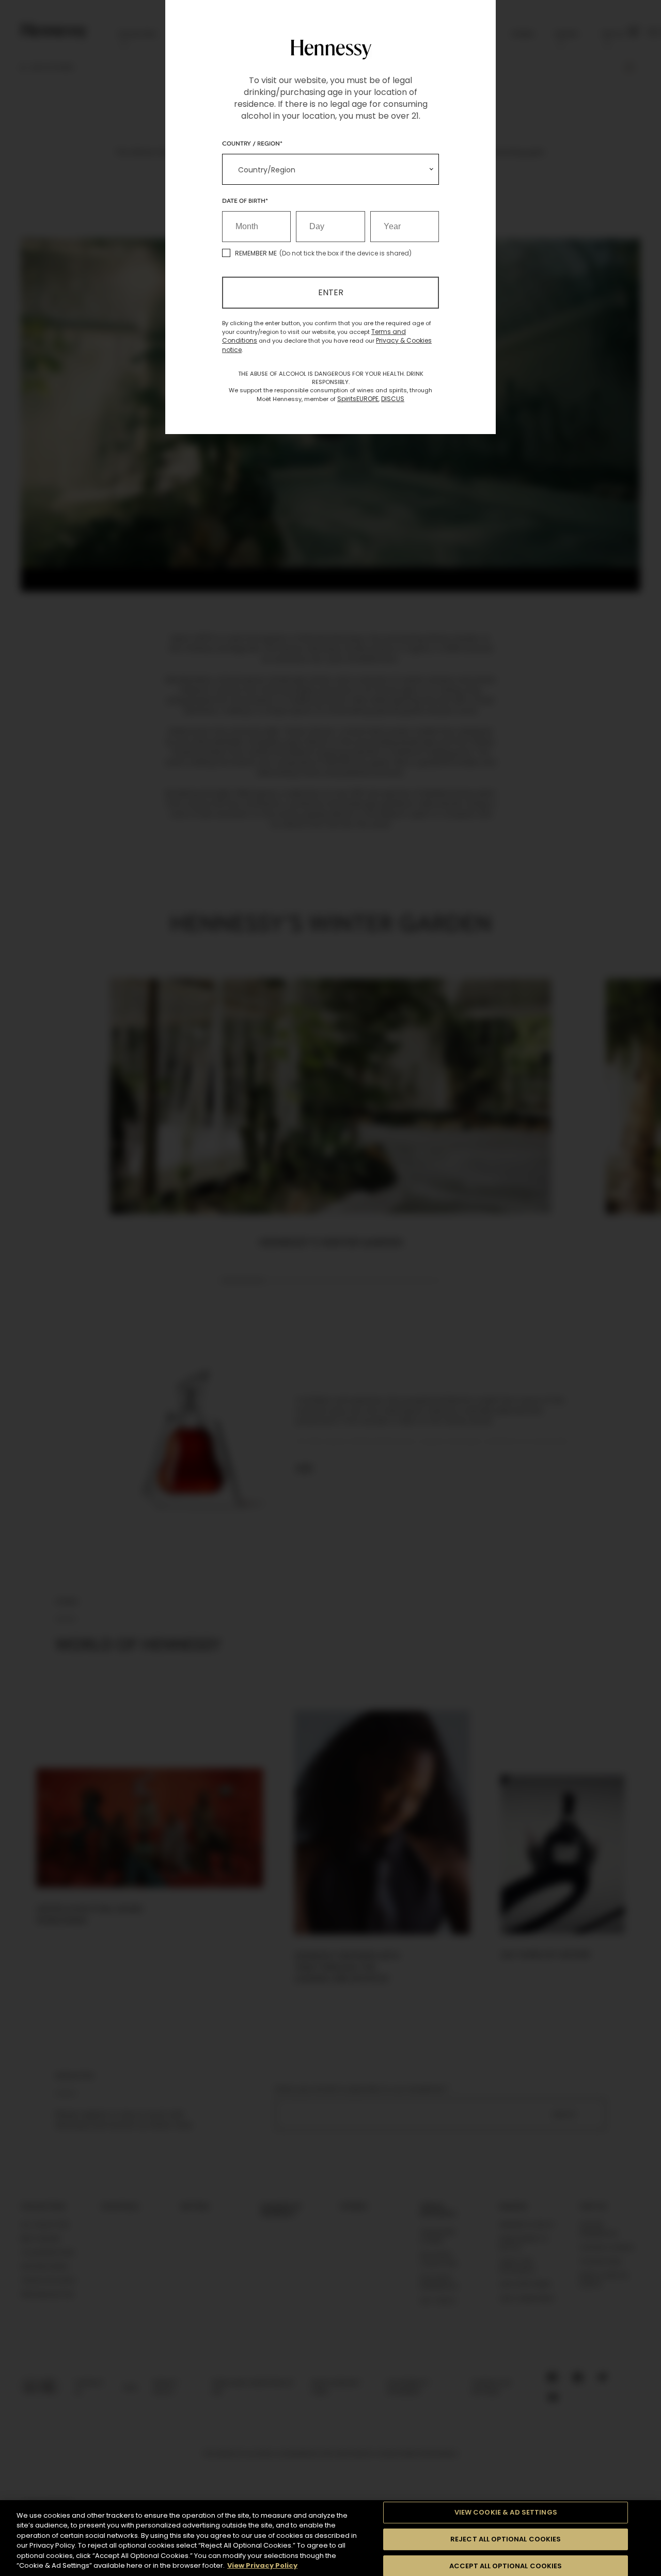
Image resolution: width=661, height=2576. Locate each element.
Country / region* (252, 143)
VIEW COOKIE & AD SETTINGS (506, 2513)
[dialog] (330, 1288)
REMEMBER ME (256, 253)
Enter (331, 292)
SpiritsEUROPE (358, 399)
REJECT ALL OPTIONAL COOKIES (506, 2539)
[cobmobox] (330, 169)
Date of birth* (245, 200)
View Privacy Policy (262, 2565)
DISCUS (393, 399)
